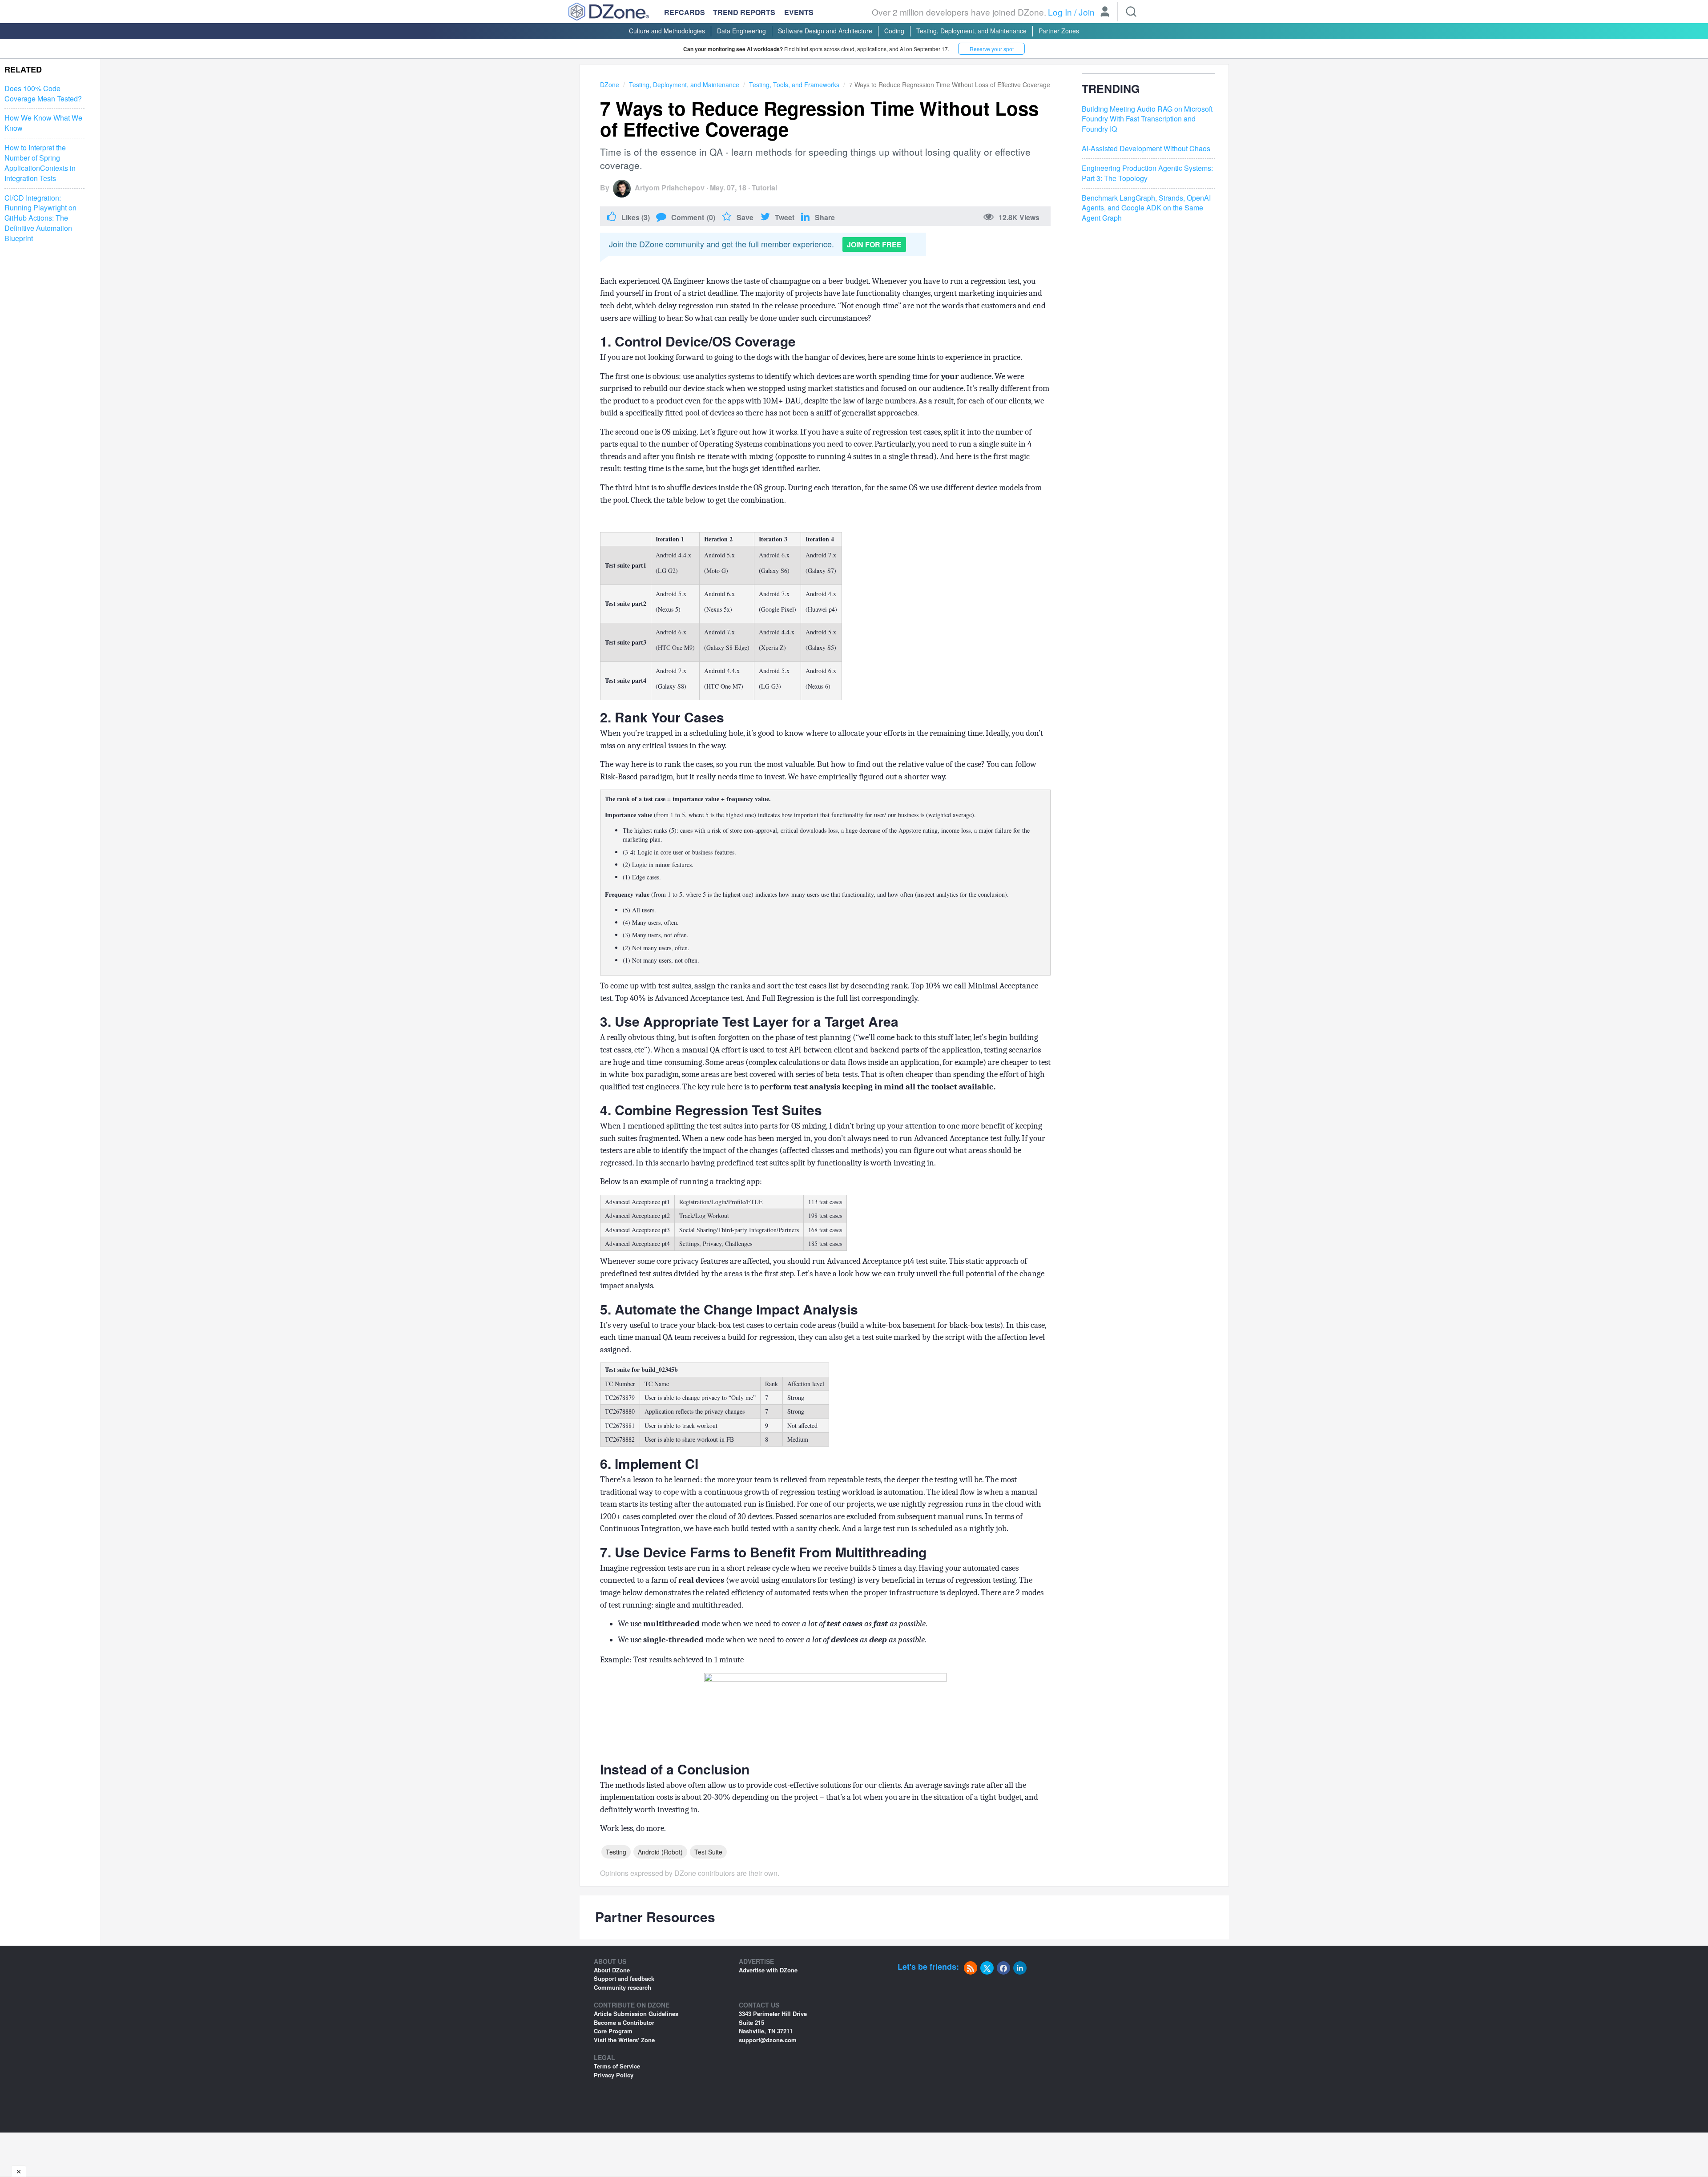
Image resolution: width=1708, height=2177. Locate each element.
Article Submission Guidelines (636, 2014)
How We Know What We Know (43, 123)
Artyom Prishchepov (670, 187)
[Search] (1131, 12)
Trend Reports (744, 12)
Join (1087, 12)
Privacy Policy (614, 2075)
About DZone (612, 1970)
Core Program (613, 2031)
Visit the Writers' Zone (624, 2040)
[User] (1105, 12)
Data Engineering (741, 31)
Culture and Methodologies (667, 31)
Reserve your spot (992, 49)
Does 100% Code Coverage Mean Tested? (43, 94)
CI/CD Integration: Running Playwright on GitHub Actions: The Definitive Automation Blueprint (40, 218)
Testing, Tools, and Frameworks (794, 85)
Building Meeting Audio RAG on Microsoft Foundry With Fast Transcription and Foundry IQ (1147, 119)
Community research (622, 1987)
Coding (894, 31)
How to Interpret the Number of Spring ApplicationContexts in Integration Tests (40, 163)
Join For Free (874, 244)
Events (799, 12)
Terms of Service (617, 2066)
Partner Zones (1059, 31)
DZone (610, 85)
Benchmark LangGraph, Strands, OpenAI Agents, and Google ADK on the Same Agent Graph (1146, 208)
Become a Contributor (624, 2022)
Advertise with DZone (768, 1970)
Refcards (685, 12)
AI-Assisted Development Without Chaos (1146, 149)
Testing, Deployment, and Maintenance (971, 31)
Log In (1060, 12)
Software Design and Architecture (825, 31)
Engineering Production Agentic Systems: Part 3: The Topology (1147, 173)
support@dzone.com (768, 2040)
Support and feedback (624, 1978)
